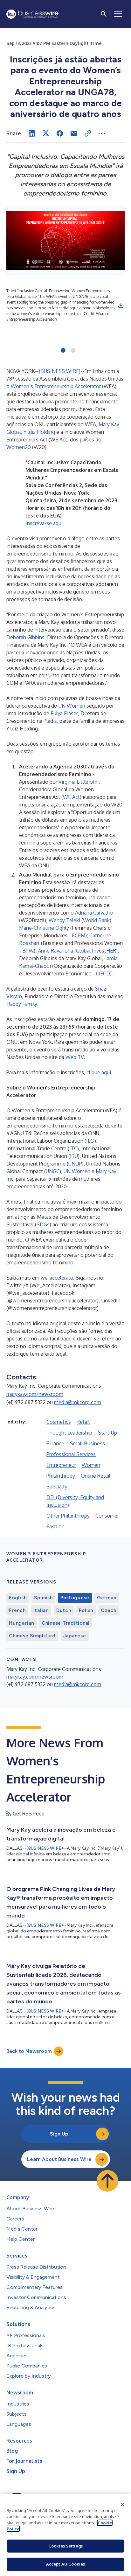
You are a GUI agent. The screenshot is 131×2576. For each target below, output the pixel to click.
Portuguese (75, 1598)
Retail (83, 1422)
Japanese (75, 1636)
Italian (41, 1610)
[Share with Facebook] (60, 133)
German (107, 1598)
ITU (74, 1156)
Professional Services (71, 1454)
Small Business (87, 1443)
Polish (86, 1610)
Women (91, 1465)
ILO (90, 1141)
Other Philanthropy (68, 1516)
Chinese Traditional (66, 1623)
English (18, 1598)
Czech (109, 1610)
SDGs (43, 1224)
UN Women (72, 706)
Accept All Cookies (65, 2564)
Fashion (55, 1526)
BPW (28, 951)
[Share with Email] (74, 133)
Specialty (57, 1487)
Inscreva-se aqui (44, 523)
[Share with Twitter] (46, 133)
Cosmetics (59, 1422)
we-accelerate (57, 1278)
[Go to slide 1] (63, 351)
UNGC (53, 1171)
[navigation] (118, 14)
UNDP (75, 1164)
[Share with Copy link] (88, 133)
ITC (73, 1148)
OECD (103, 973)
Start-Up (107, 1433)
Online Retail (96, 1476)
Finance (55, 1443)
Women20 (19, 447)
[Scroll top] (107, 2181)
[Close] (123, 2505)
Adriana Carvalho (94, 913)
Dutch (64, 1610)
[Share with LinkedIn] (32, 133)
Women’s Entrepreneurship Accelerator (56, 386)
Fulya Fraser (64, 713)
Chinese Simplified (32, 1636)
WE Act (71, 797)
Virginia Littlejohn (79, 782)
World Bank (96, 920)
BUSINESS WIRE (60, 371)
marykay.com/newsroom (35, 1394)
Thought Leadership (69, 1433)
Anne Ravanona (55, 951)
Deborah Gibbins (25, 637)
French (17, 1610)
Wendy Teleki (64, 920)
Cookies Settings (65, 2546)
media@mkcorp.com (78, 1402)
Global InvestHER (96, 951)
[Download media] (121, 305)
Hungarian (21, 1623)
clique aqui (99, 1072)
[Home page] (32, 14)
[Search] (104, 14)
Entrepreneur (61, 1465)
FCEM (79, 935)
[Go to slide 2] (73, 351)
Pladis (50, 721)
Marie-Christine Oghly (44, 928)
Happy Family (22, 1004)
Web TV (75, 1057)
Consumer (107, 1516)
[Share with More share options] (102, 133)
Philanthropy (61, 1476)
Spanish (43, 1598)
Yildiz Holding (39, 432)
